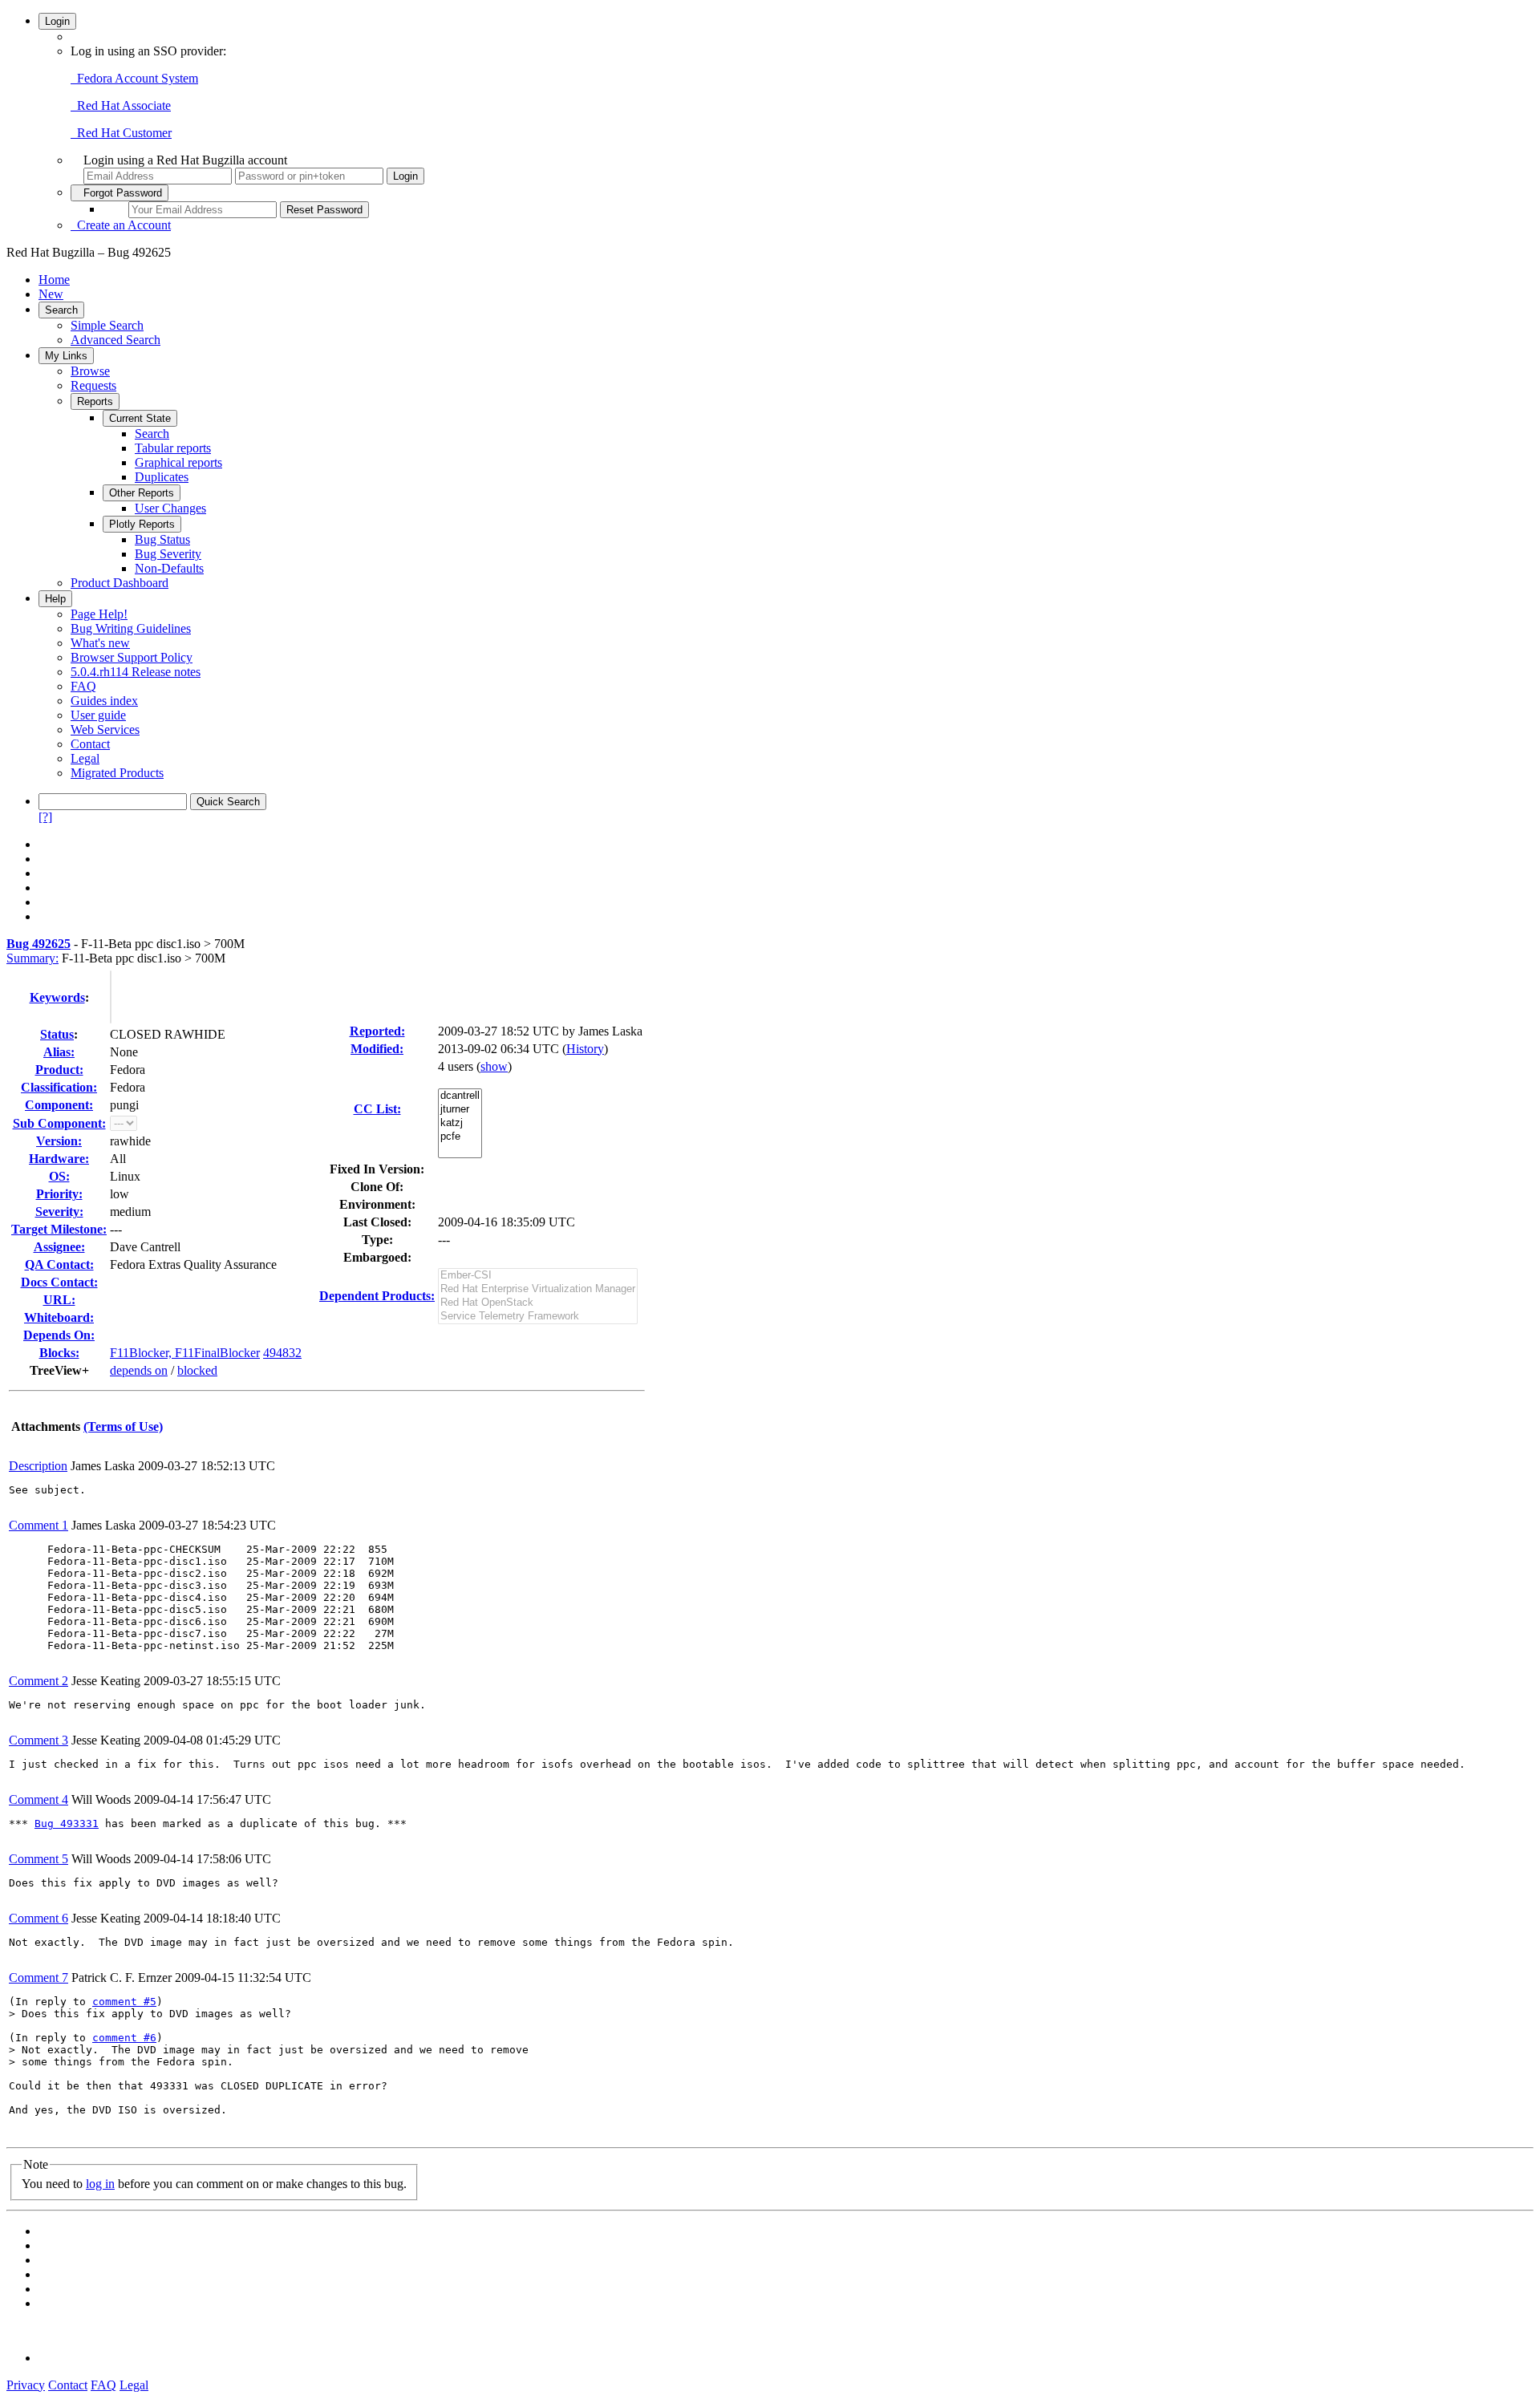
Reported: (377, 1031)
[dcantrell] (460, 1096)
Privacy (26, 2385)
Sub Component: (59, 1123)
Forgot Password (120, 193)
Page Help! (99, 614)
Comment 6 (38, 1918)
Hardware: (59, 1159)
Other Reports (142, 493)
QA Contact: (59, 1264)
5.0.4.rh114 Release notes (136, 672)
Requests (93, 385)
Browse (90, 371)
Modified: (377, 1049)
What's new (100, 643)
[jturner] (460, 1110)
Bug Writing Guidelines (131, 628)
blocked (197, 1370)
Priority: (59, 1194)
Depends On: (59, 1335)
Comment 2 (38, 1681)
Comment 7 (38, 1978)
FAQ (83, 686)
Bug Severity (168, 554)
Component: (59, 1105)
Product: (59, 1070)
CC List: (377, 1109)
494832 (282, 1353)
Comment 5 (38, 1859)
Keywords (57, 997)
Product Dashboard (120, 583)
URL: (59, 1300)
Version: (59, 1141)
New (51, 294)
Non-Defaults (169, 568)
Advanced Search (115, 340)
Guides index (104, 701)
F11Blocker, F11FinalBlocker (185, 1353)
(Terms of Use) (123, 1426)
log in (100, 2184)
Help (55, 599)
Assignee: (59, 1247)
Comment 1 (38, 1525)
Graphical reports (178, 462)
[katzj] (460, 1123)
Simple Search (107, 325)
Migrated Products (117, 773)
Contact (90, 744)
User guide (98, 715)
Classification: (59, 1087)
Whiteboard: (59, 1317)
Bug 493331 (67, 1824)
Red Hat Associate (121, 105)
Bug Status (162, 539)
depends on (139, 1370)
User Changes (170, 508)
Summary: (32, 958)
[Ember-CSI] (538, 1276)
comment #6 (124, 2038)
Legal (85, 758)
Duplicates (162, 477)
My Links (66, 356)
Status (57, 1034)
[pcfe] (460, 1137)
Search (61, 310)
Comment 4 (38, 1799)
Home (54, 280)
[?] (45, 817)
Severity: (59, 1212)
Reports (95, 401)
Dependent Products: (377, 1296)
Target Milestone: (59, 1229)
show (494, 1066)
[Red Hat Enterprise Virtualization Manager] (538, 1289)
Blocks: (59, 1353)
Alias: (59, 1052)
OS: (59, 1176)
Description (38, 1466)
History (585, 1049)
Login (57, 21)
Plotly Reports (142, 524)
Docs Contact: (59, 1282)
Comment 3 (38, 1740)
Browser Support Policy (132, 657)
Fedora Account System (134, 78)
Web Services (105, 729)
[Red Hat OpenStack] (538, 1303)
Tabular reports (173, 448)
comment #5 (124, 2002)
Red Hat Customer (121, 133)
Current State (140, 418)
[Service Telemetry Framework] (538, 1317)
